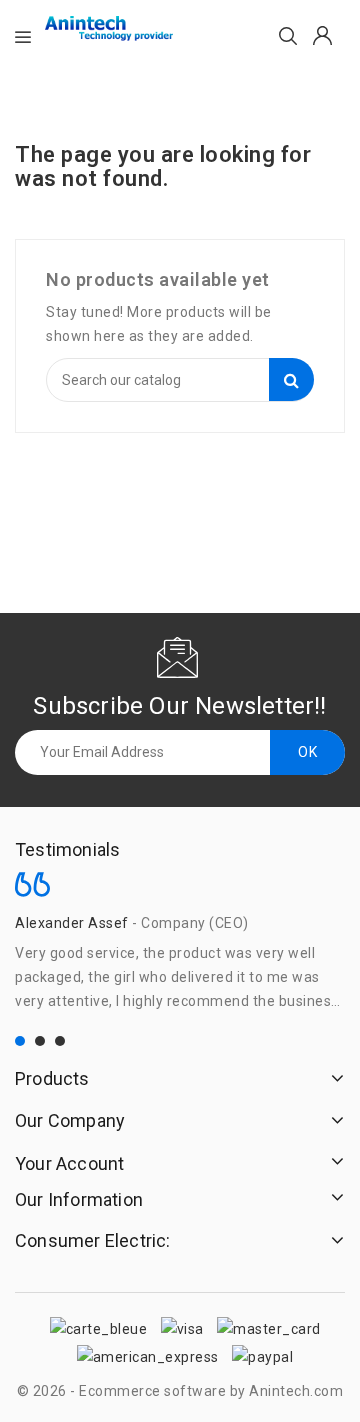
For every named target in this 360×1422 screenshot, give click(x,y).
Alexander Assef (72, 923)
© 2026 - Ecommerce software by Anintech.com (180, 1391)
